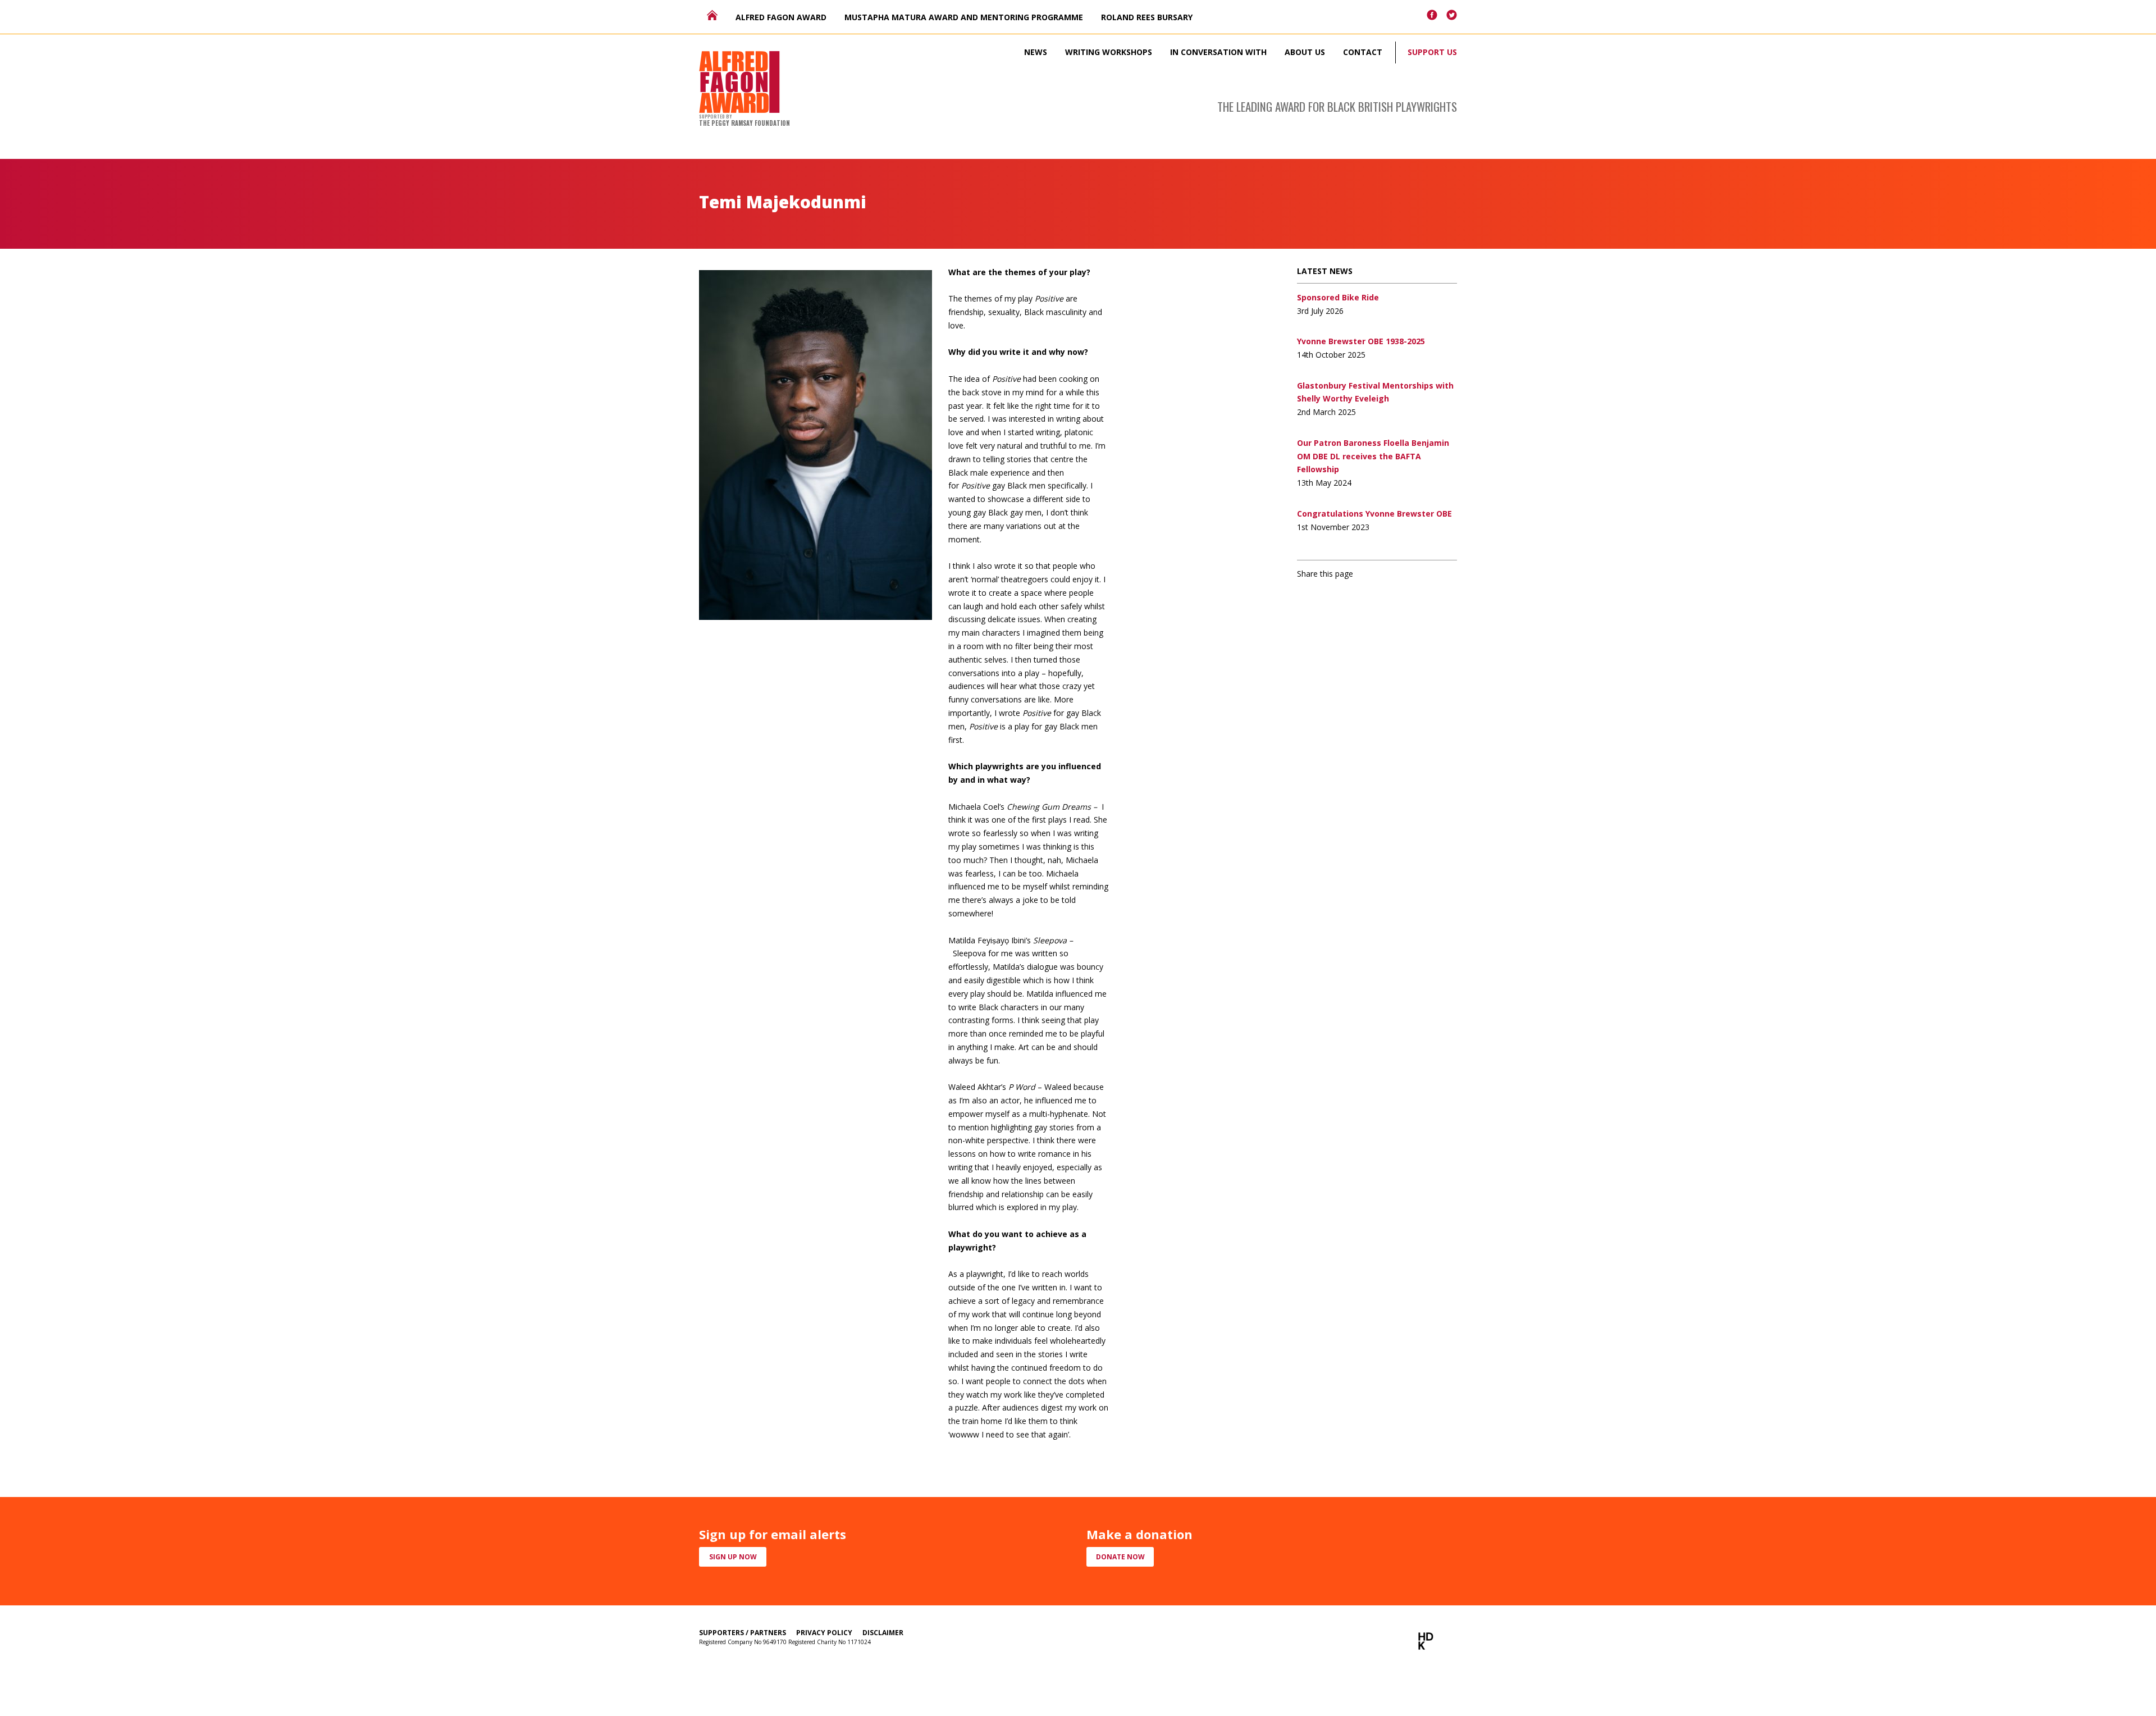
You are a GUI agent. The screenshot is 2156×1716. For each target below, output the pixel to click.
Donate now (1120, 1557)
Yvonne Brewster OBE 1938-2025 (1361, 341)
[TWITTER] (1452, 15)
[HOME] (712, 15)
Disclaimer (883, 1633)
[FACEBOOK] (1432, 15)
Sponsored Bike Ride (1338, 297)
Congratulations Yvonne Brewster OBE (1374, 514)
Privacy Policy (824, 1633)
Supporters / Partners (743, 1633)
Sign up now (733, 1557)
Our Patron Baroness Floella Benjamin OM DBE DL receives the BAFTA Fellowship (1373, 456)
